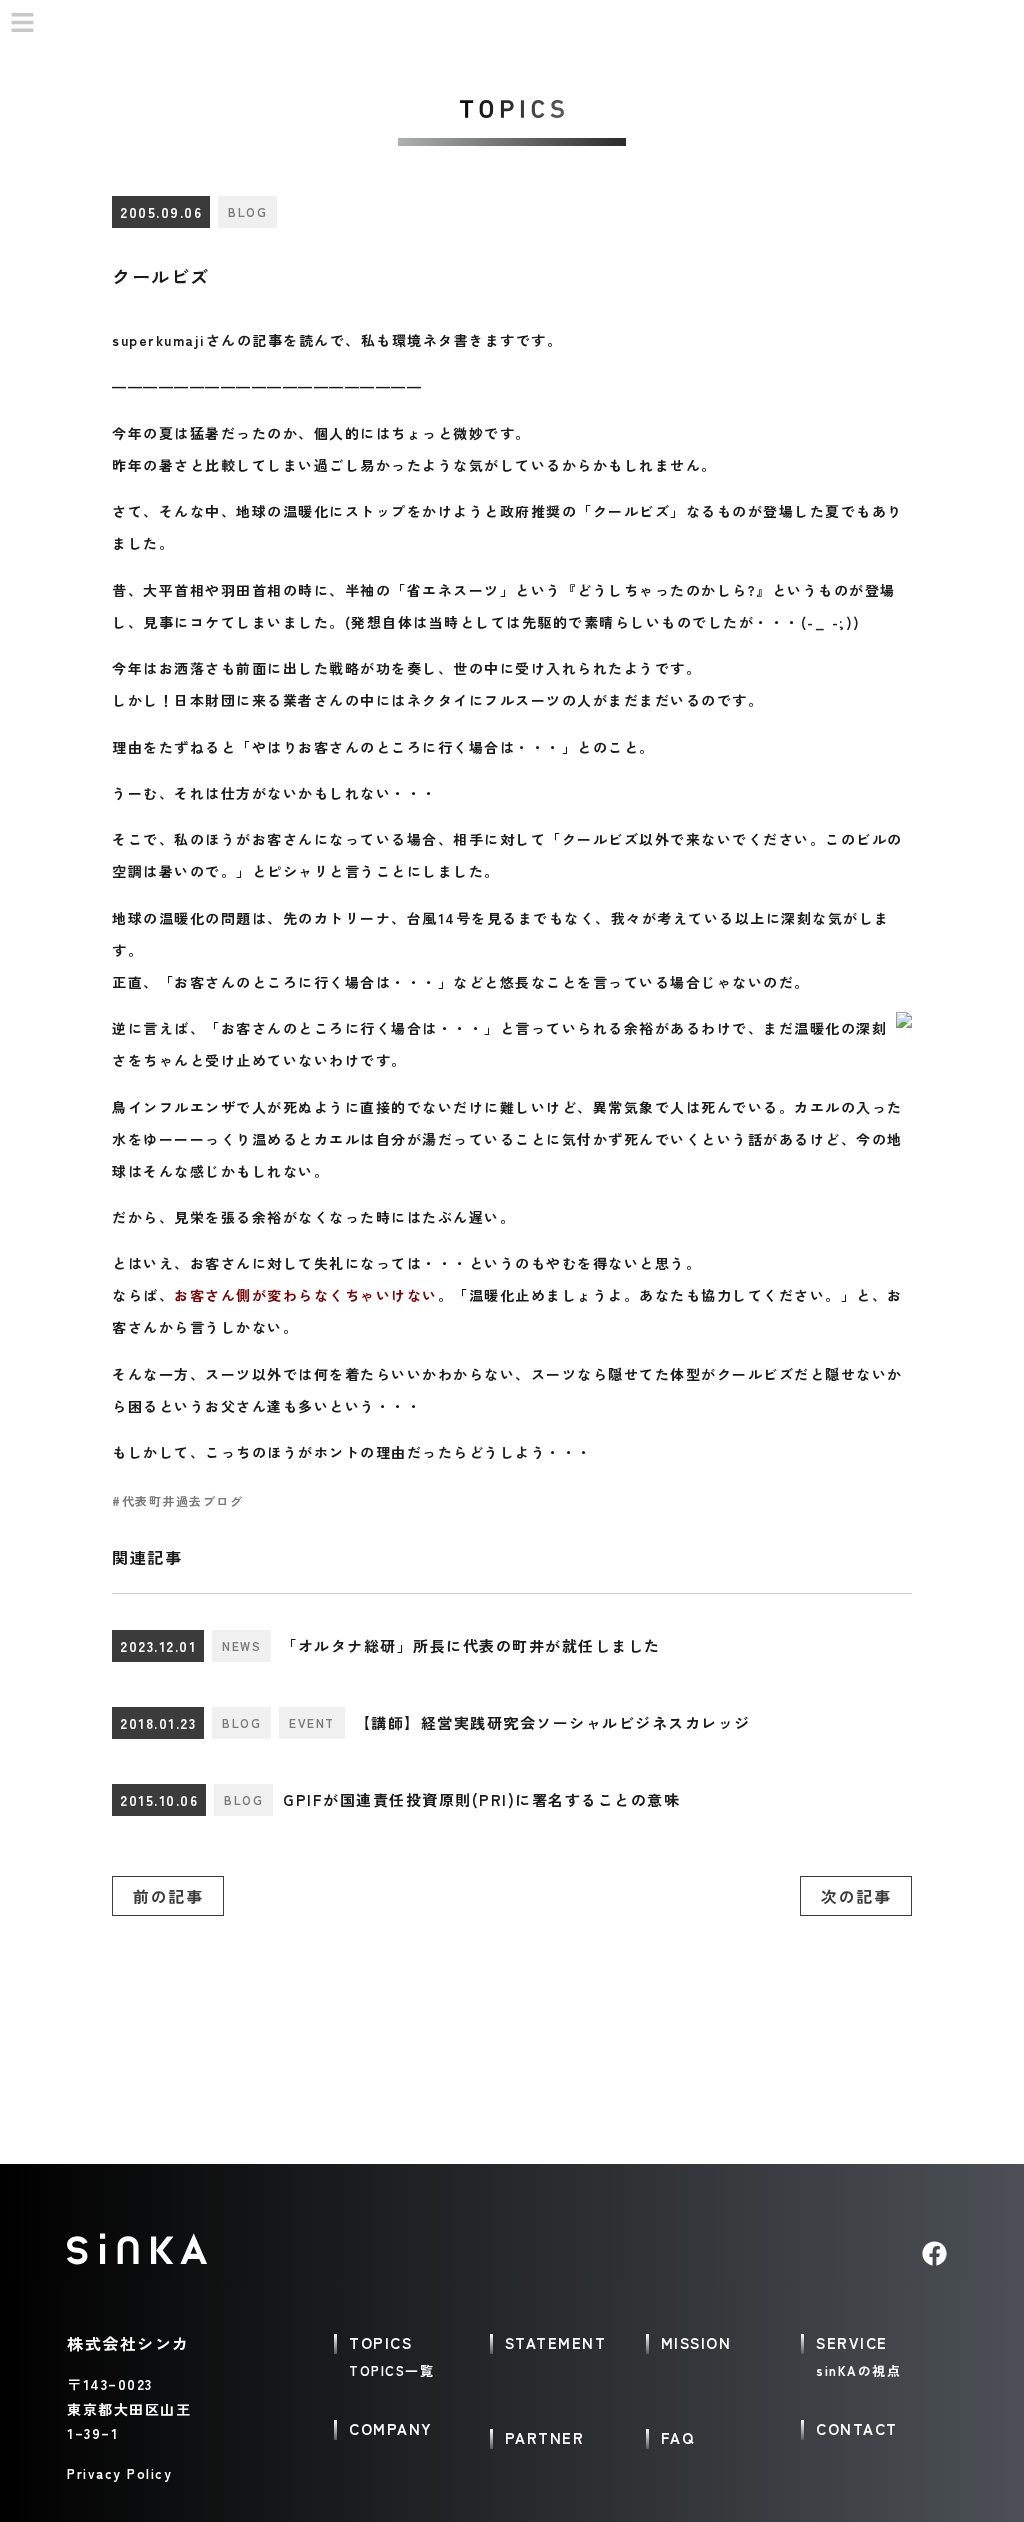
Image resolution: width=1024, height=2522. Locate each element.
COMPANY (391, 2428)
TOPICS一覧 (391, 2370)
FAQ (678, 2437)
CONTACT (857, 2428)
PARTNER (545, 2437)
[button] (22, 23)
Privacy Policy (119, 2473)
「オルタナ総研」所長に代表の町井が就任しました (471, 1645)
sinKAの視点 (858, 2370)
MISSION (696, 2342)
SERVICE (852, 2342)
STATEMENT (556, 2342)
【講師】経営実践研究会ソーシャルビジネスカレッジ (553, 1722)
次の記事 (856, 1896)
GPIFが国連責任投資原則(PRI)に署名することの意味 (481, 1799)
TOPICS (380, 2342)
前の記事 (168, 1896)
